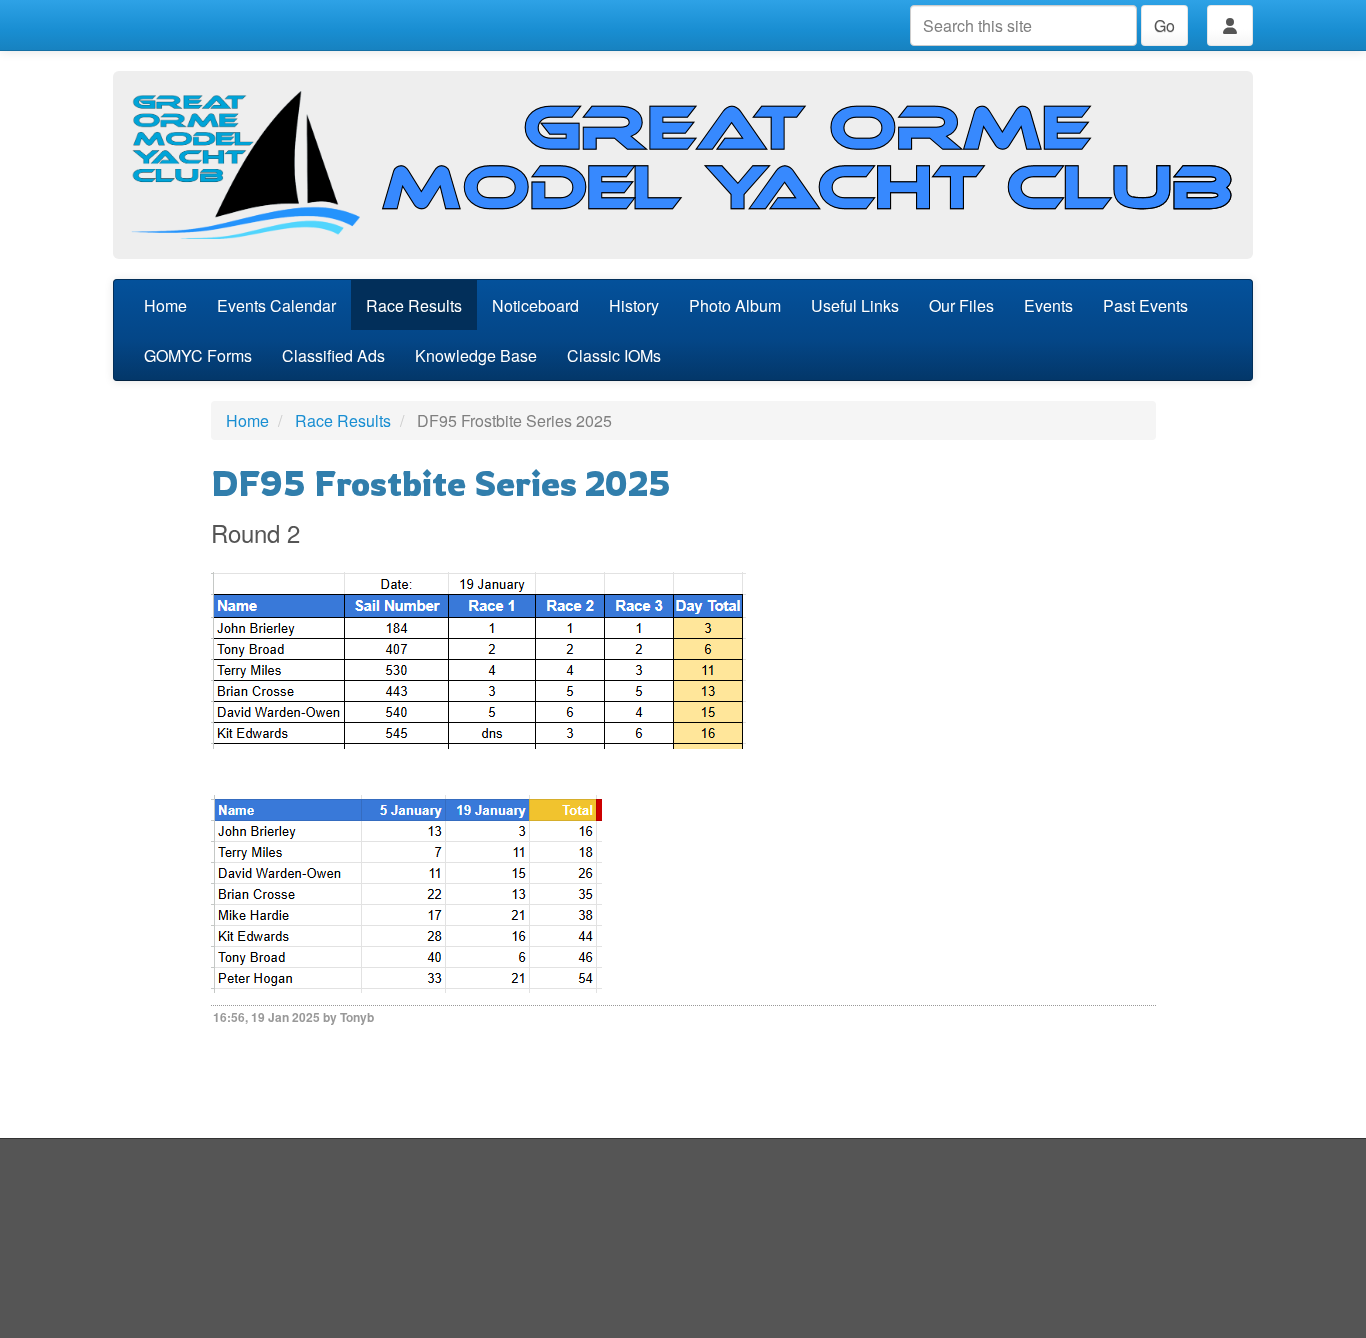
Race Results (414, 305)
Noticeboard (535, 305)
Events (1048, 305)
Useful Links (855, 305)
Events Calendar (276, 305)
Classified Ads (333, 355)
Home (165, 305)
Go (1164, 25)
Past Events (1145, 305)
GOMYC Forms (198, 355)
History (634, 305)
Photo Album (735, 305)
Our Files (961, 305)
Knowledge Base (476, 355)
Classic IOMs (614, 355)
